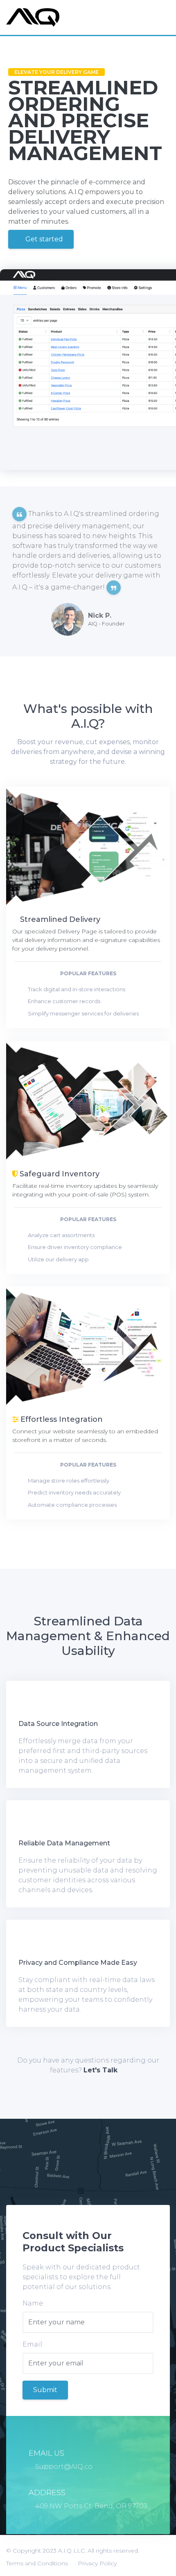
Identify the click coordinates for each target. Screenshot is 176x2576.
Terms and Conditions (37, 2563)
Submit (45, 2390)
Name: (33, 2303)
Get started (43, 239)
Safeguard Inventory (59, 1173)
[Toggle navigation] (161, 18)
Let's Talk (100, 2070)
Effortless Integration (61, 1419)
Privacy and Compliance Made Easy (78, 1963)
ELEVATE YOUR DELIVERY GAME (56, 72)
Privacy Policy (97, 2563)
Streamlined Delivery (59, 919)
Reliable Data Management (64, 1843)
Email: (33, 2344)
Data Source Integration (58, 1724)
